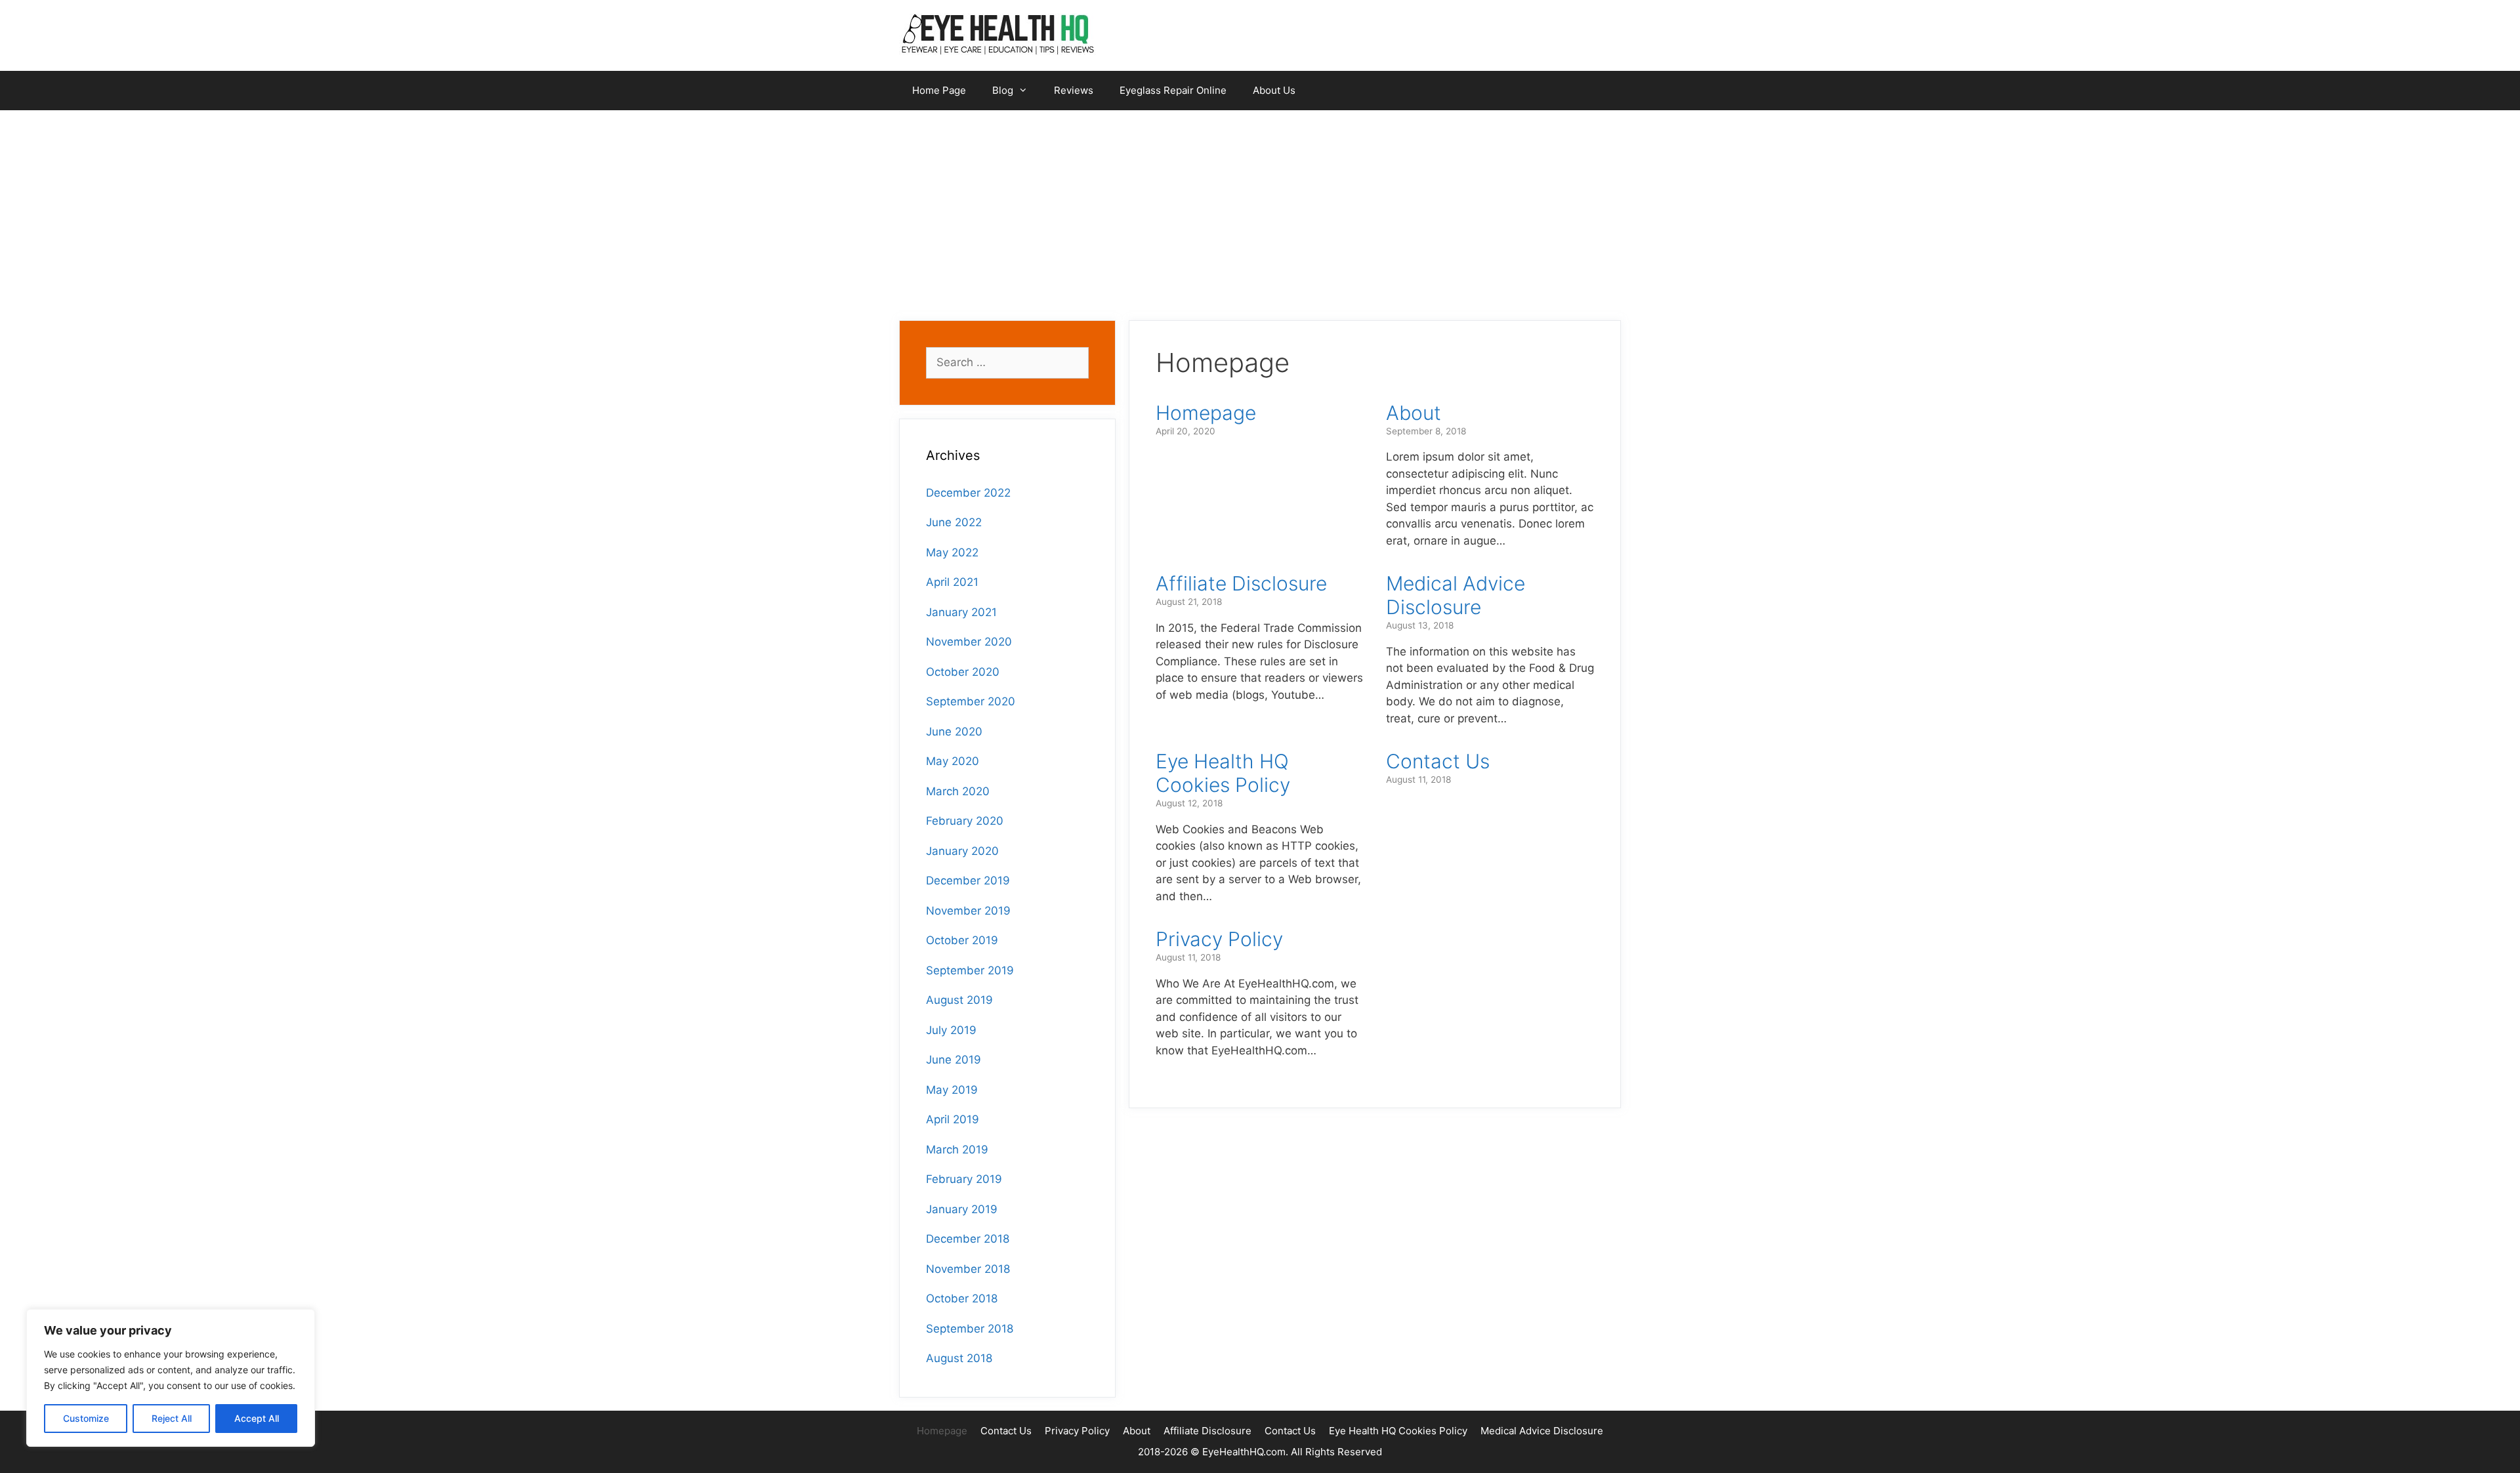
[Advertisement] (1260, 209)
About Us (1274, 90)
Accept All (257, 1418)
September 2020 (971, 701)
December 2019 (968, 881)
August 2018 (959, 1358)
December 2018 (968, 1239)
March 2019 (957, 1150)
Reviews (1074, 90)
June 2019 (954, 1060)
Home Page (939, 90)
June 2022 (954, 522)
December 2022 (968, 493)
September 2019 (970, 970)
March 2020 (958, 791)
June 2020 (954, 732)
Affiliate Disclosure (1241, 583)
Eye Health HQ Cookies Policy (1223, 773)
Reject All (172, 1418)
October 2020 (963, 672)
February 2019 (964, 1179)
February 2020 (965, 821)
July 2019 (951, 1030)
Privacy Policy (1219, 939)
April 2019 (953, 1119)
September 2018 (970, 1329)
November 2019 (968, 911)
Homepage (1206, 413)
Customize (86, 1418)
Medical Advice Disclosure (1456, 595)
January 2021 (961, 612)
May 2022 (952, 552)
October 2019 (962, 940)
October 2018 (962, 1298)
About (1414, 413)
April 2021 (952, 582)
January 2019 (962, 1209)
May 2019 (952, 1090)
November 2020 (969, 642)
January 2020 (962, 851)
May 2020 (953, 761)
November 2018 (968, 1269)
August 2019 (959, 1000)
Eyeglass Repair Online (1173, 90)
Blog (1003, 90)
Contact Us (1438, 761)
